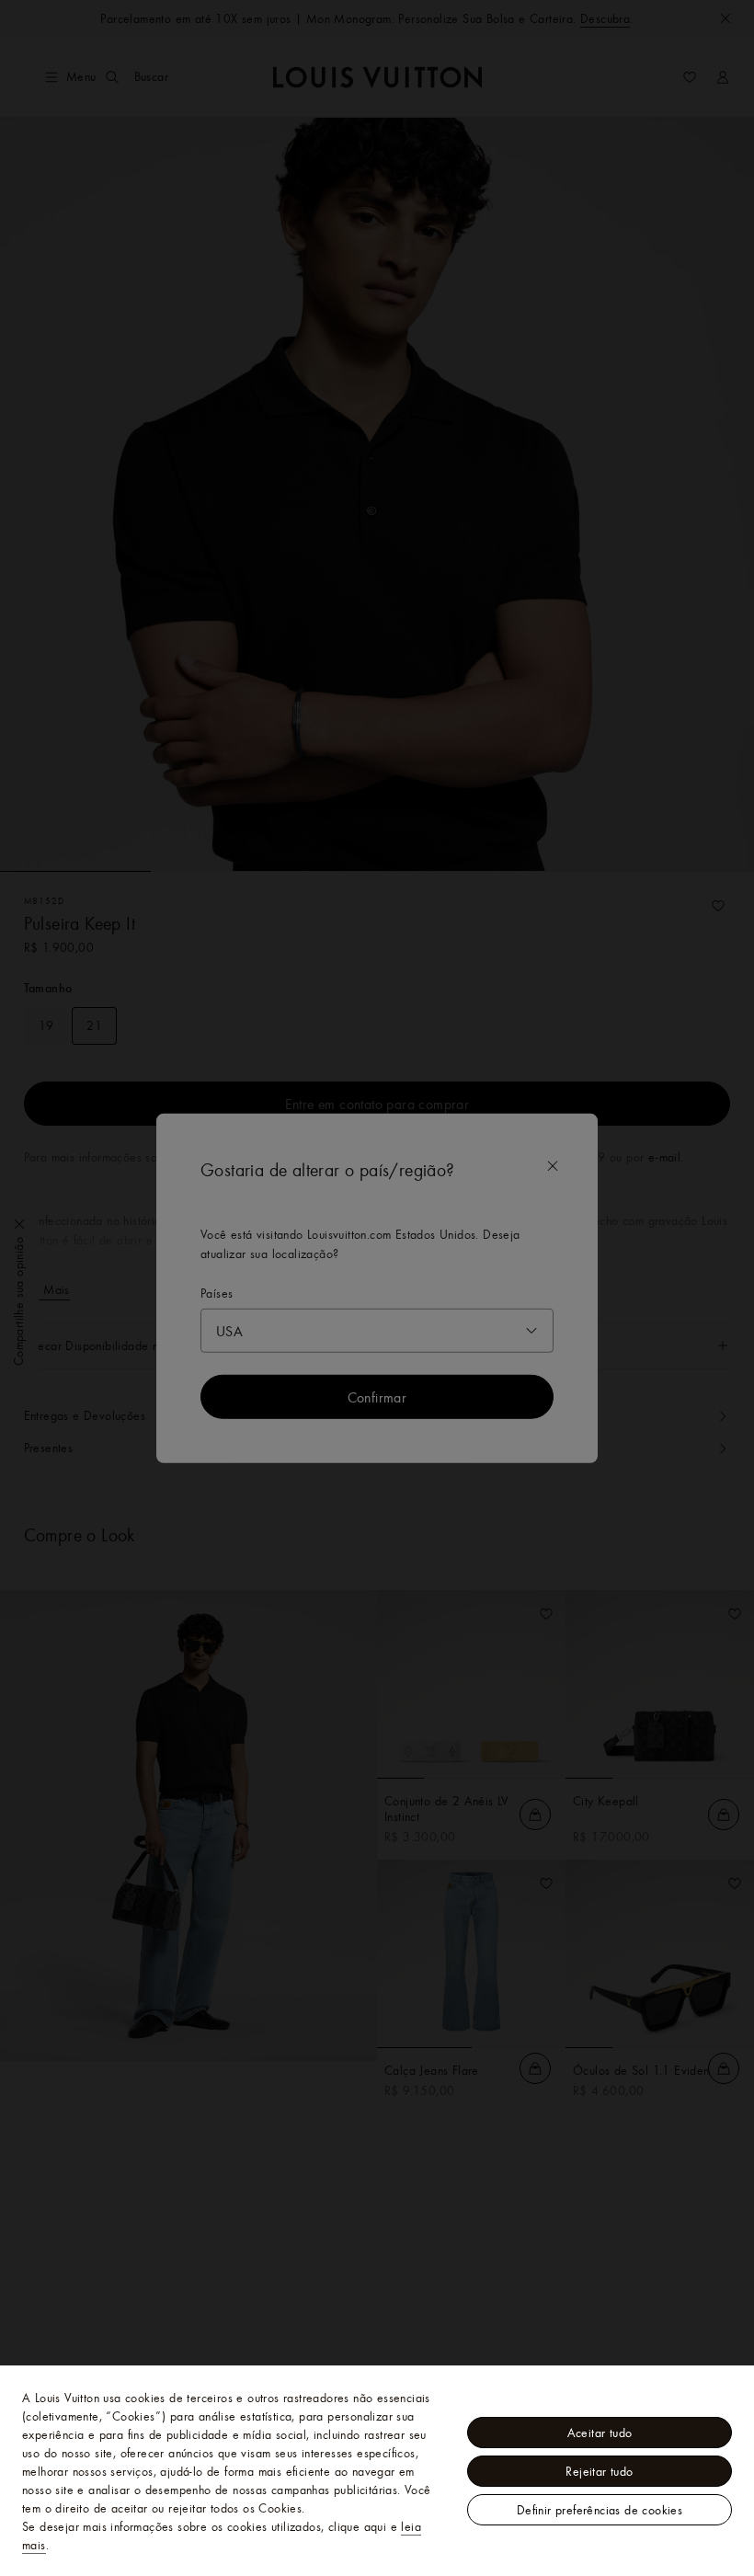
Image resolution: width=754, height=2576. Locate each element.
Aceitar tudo (600, 2433)
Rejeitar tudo (599, 2471)
